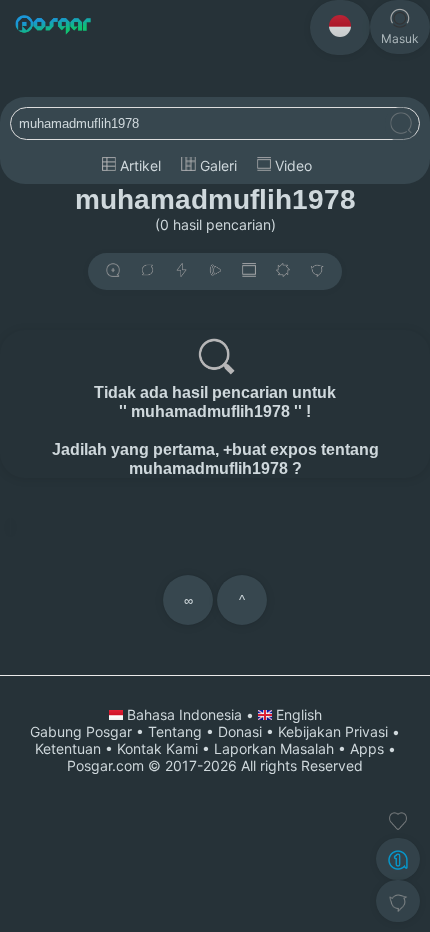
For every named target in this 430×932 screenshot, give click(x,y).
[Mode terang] (283, 271)
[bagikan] (147, 271)
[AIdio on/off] (215, 271)
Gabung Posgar (81, 731)
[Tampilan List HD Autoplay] (249, 271)
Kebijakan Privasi (333, 731)
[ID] (340, 27)
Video (291, 165)
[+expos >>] (113, 271)
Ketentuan (68, 748)
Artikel (138, 165)
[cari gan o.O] (401, 124)
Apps (367, 748)
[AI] (398, 859)
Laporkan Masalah (274, 748)
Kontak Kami (157, 748)
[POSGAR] (53, 26)
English (297, 714)
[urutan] (181, 271)
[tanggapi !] (398, 821)
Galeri (216, 165)
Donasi (240, 731)
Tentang (175, 731)
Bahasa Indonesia (184, 714)
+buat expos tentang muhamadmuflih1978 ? (254, 458)
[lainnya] (317, 271)
